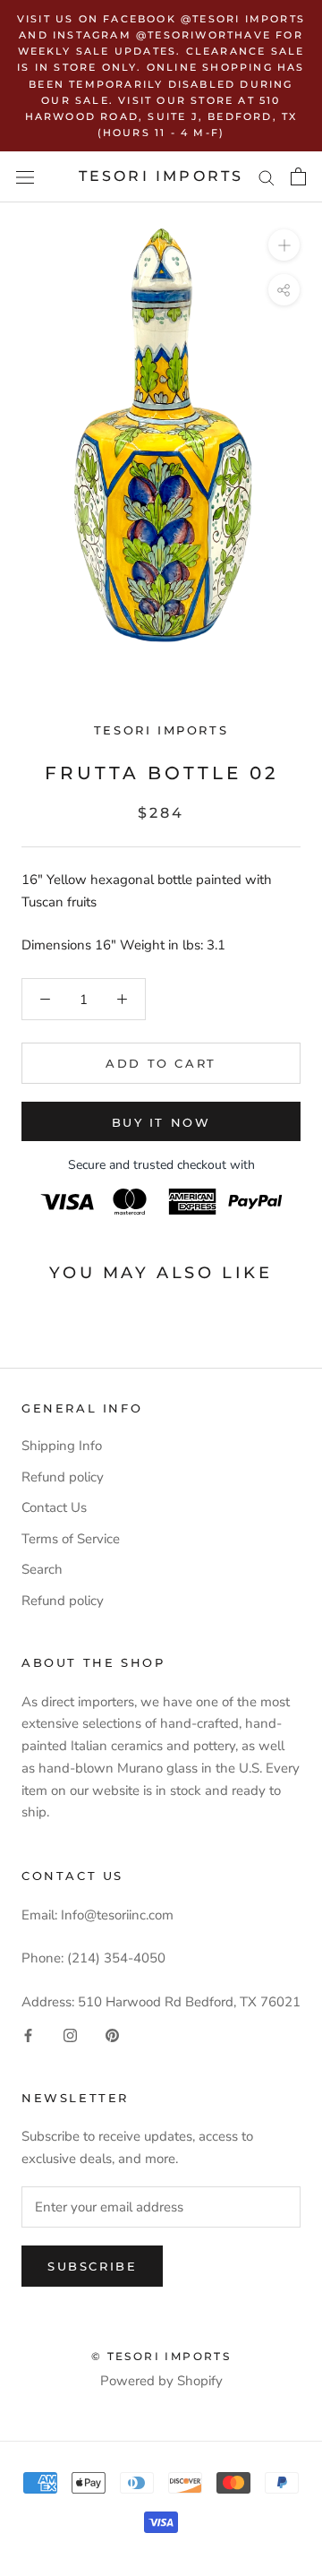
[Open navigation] (25, 177)
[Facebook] (28, 2035)
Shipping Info (62, 1446)
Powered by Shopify (161, 2381)
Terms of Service (71, 1539)
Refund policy (63, 1477)
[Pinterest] (112, 2035)
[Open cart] (298, 176)
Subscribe (92, 2266)
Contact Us (54, 1507)
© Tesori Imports (161, 2356)
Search (42, 1569)
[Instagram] (70, 2035)
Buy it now (161, 1122)
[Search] (267, 177)
